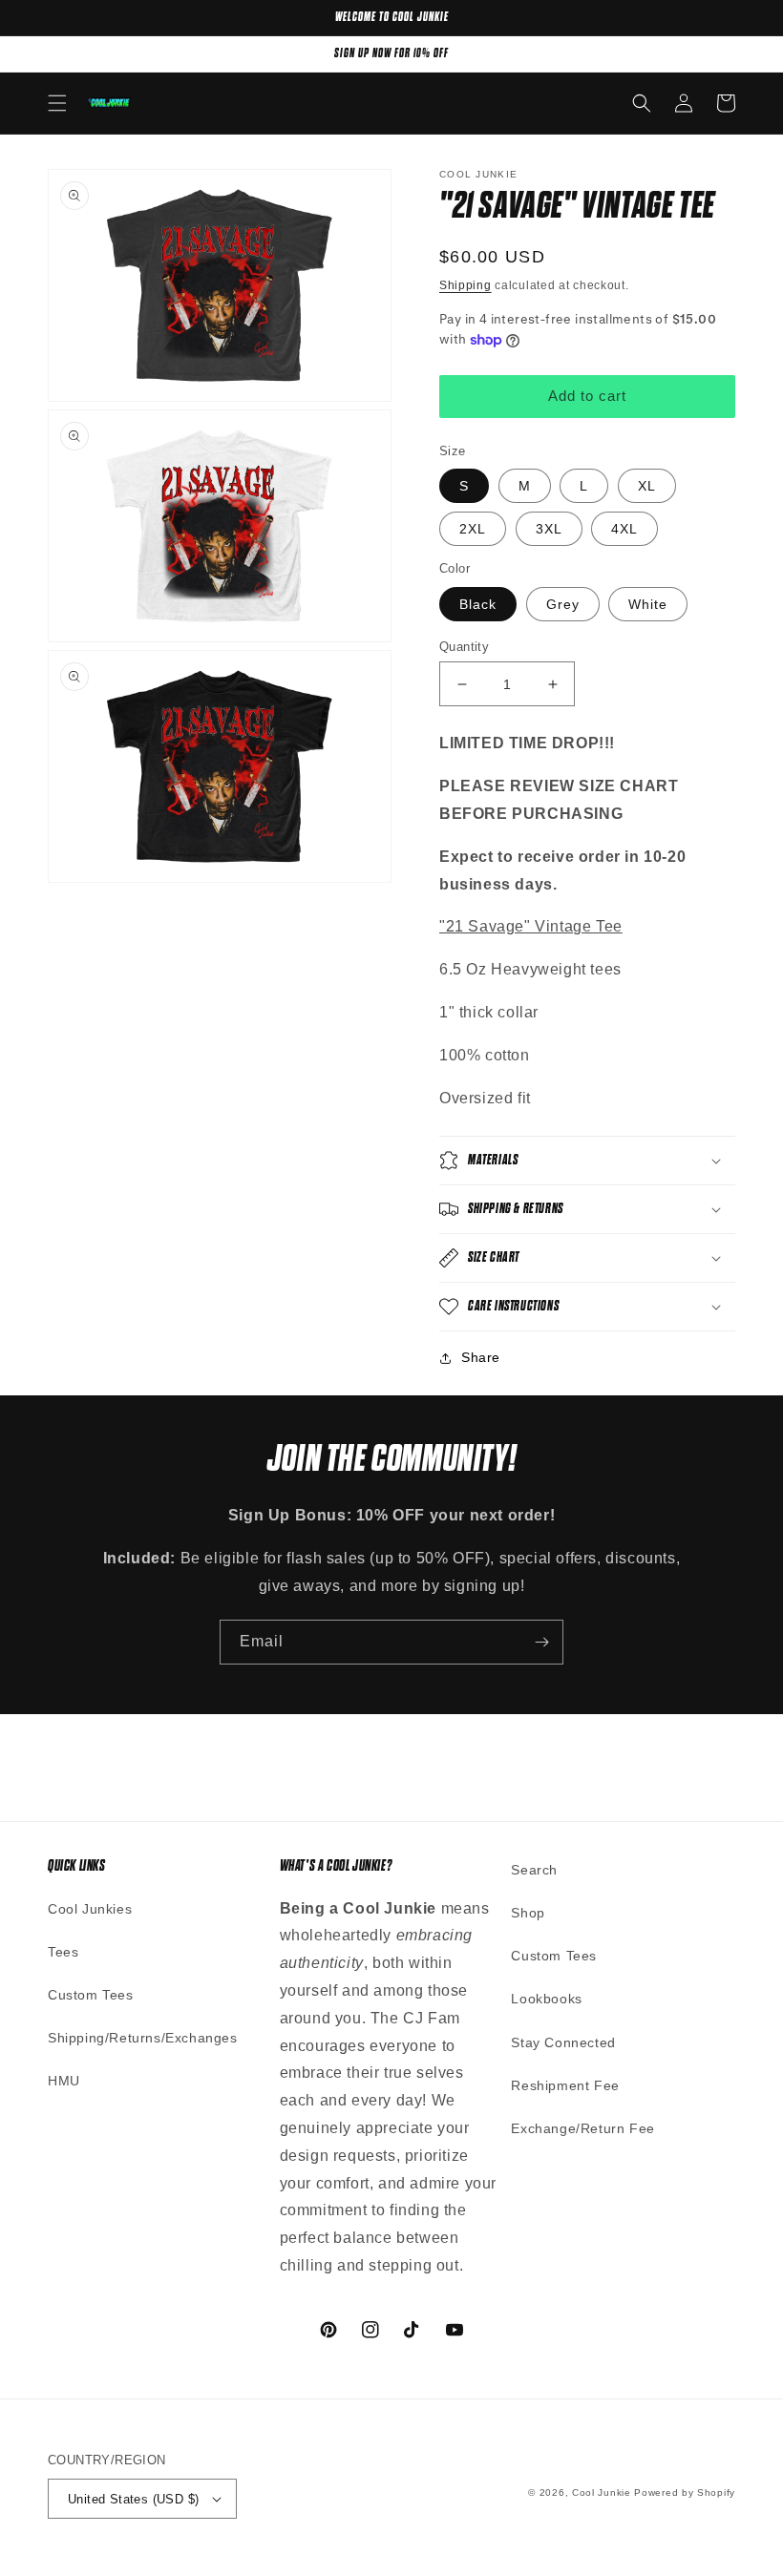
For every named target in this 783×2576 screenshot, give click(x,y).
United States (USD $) (133, 2499)
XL (647, 486)
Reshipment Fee (565, 2085)
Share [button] (481, 1357)
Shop (528, 1913)
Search (534, 1870)
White (648, 604)
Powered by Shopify (685, 2492)
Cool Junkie (602, 2492)
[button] (57, 103)
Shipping (466, 285)
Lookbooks (546, 1999)
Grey (563, 604)
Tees (63, 1952)
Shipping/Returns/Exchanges (143, 2038)
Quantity (464, 647)
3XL (549, 529)
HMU (64, 2081)
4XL (624, 529)
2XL (473, 529)
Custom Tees (91, 1995)
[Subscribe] (541, 1642)
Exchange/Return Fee (582, 2128)
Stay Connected (563, 2042)
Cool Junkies (90, 1909)
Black (478, 604)
